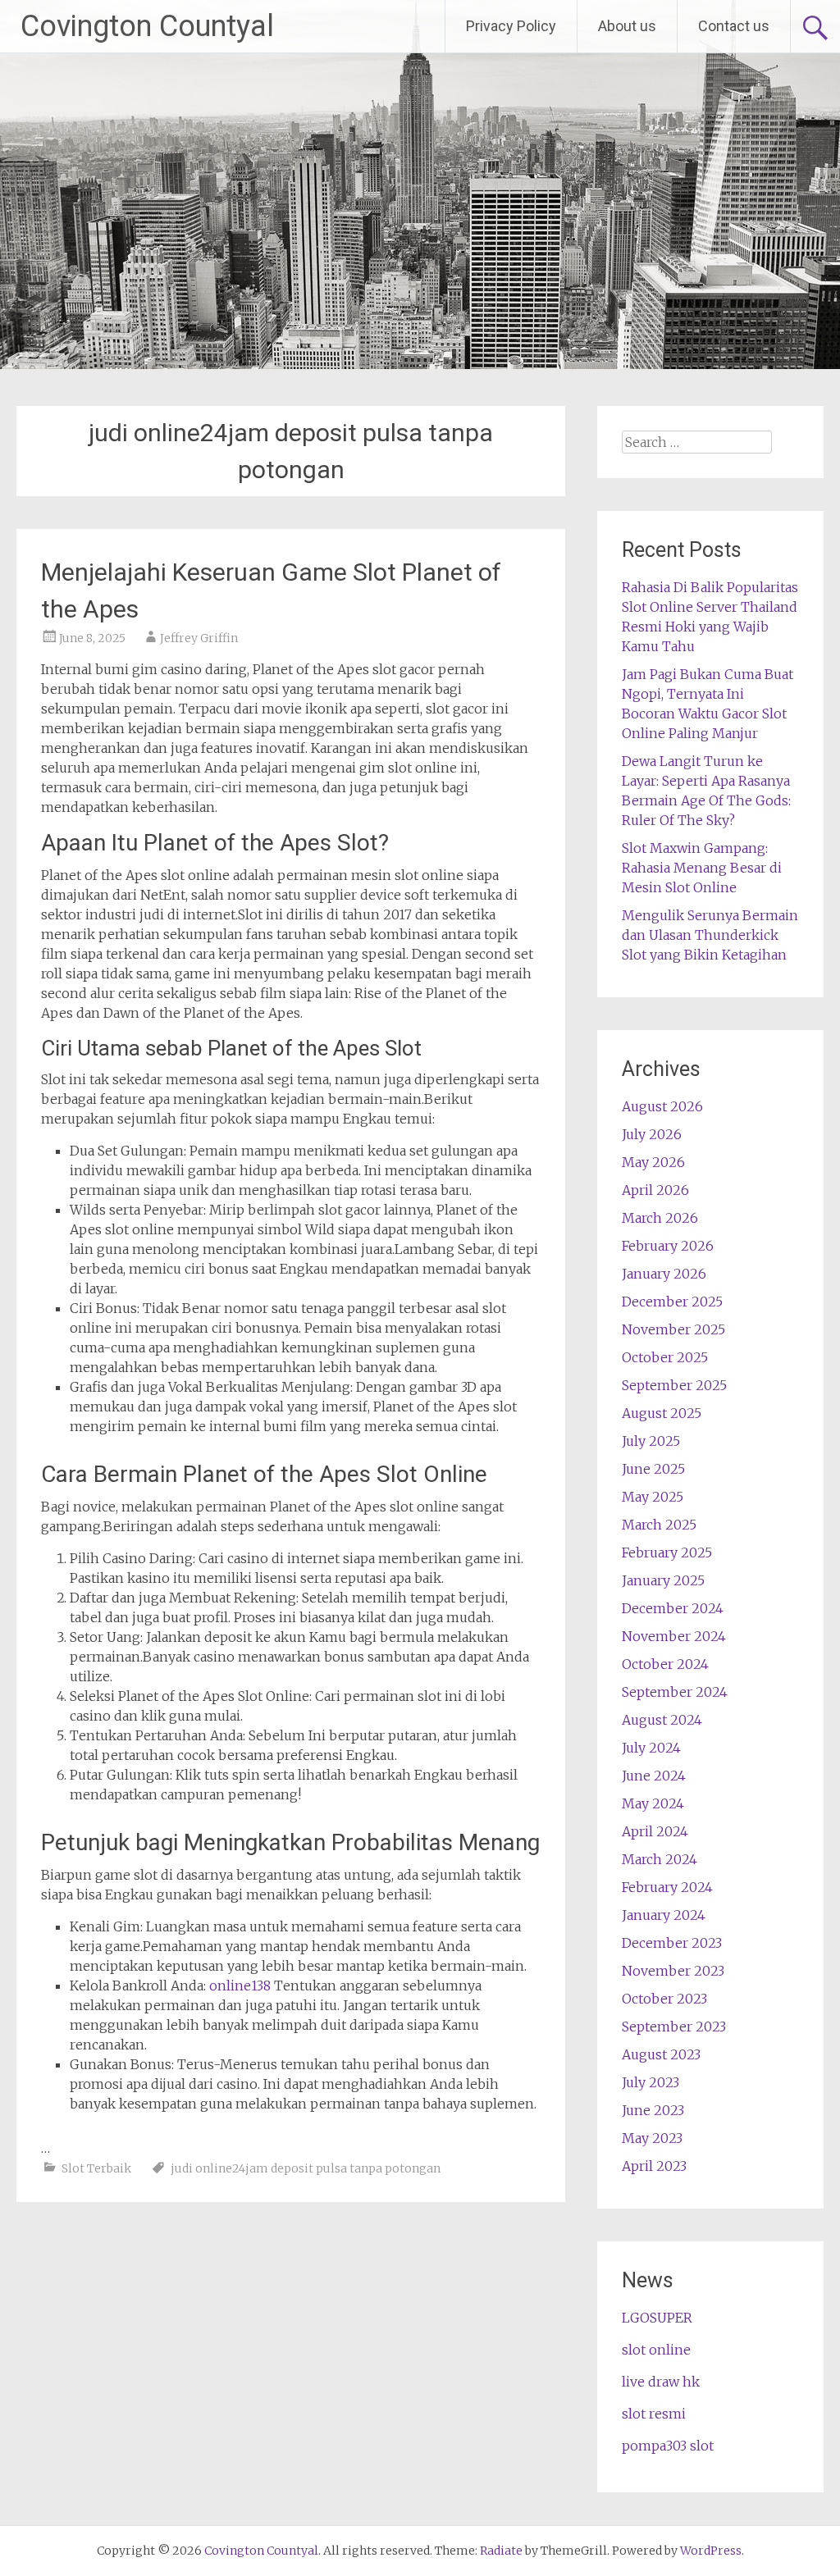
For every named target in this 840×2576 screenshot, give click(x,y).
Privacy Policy (511, 26)
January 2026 (664, 1274)
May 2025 (653, 1497)
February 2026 (668, 1246)
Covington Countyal (147, 26)
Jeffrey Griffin (199, 638)
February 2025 (667, 1552)
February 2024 (667, 1887)
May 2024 (653, 1803)
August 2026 (662, 1106)
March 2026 (660, 1218)
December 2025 (672, 1302)
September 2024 (675, 1692)
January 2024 (664, 1915)
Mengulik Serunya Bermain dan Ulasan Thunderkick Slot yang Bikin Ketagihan (710, 935)
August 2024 (662, 1720)
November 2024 (674, 1636)
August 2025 (662, 1413)
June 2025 (653, 1469)
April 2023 (654, 2166)
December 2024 (673, 1608)
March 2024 (660, 1859)
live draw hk (661, 2382)
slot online (656, 2350)
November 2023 (673, 1971)
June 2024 (654, 1776)
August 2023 (661, 2054)
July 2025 (651, 1441)
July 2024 (651, 1748)
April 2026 (655, 1190)
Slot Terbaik (96, 2168)
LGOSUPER (657, 2318)
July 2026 (652, 1134)
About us (627, 26)
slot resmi (654, 2414)
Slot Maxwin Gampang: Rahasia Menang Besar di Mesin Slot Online (702, 868)
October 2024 (665, 1664)
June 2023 (653, 2110)
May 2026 (653, 1162)
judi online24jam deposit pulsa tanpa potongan (306, 2168)
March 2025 (659, 1525)
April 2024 (655, 1831)
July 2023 (651, 2082)
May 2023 (652, 2138)
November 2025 (673, 1329)
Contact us (734, 26)
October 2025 (665, 1357)
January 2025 (663, 1580)
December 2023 (672, 1943)
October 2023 (664, 1999)
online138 (240, 1986)
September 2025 (674, 1385)
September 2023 (674, 2027)
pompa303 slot (668, 2446)
